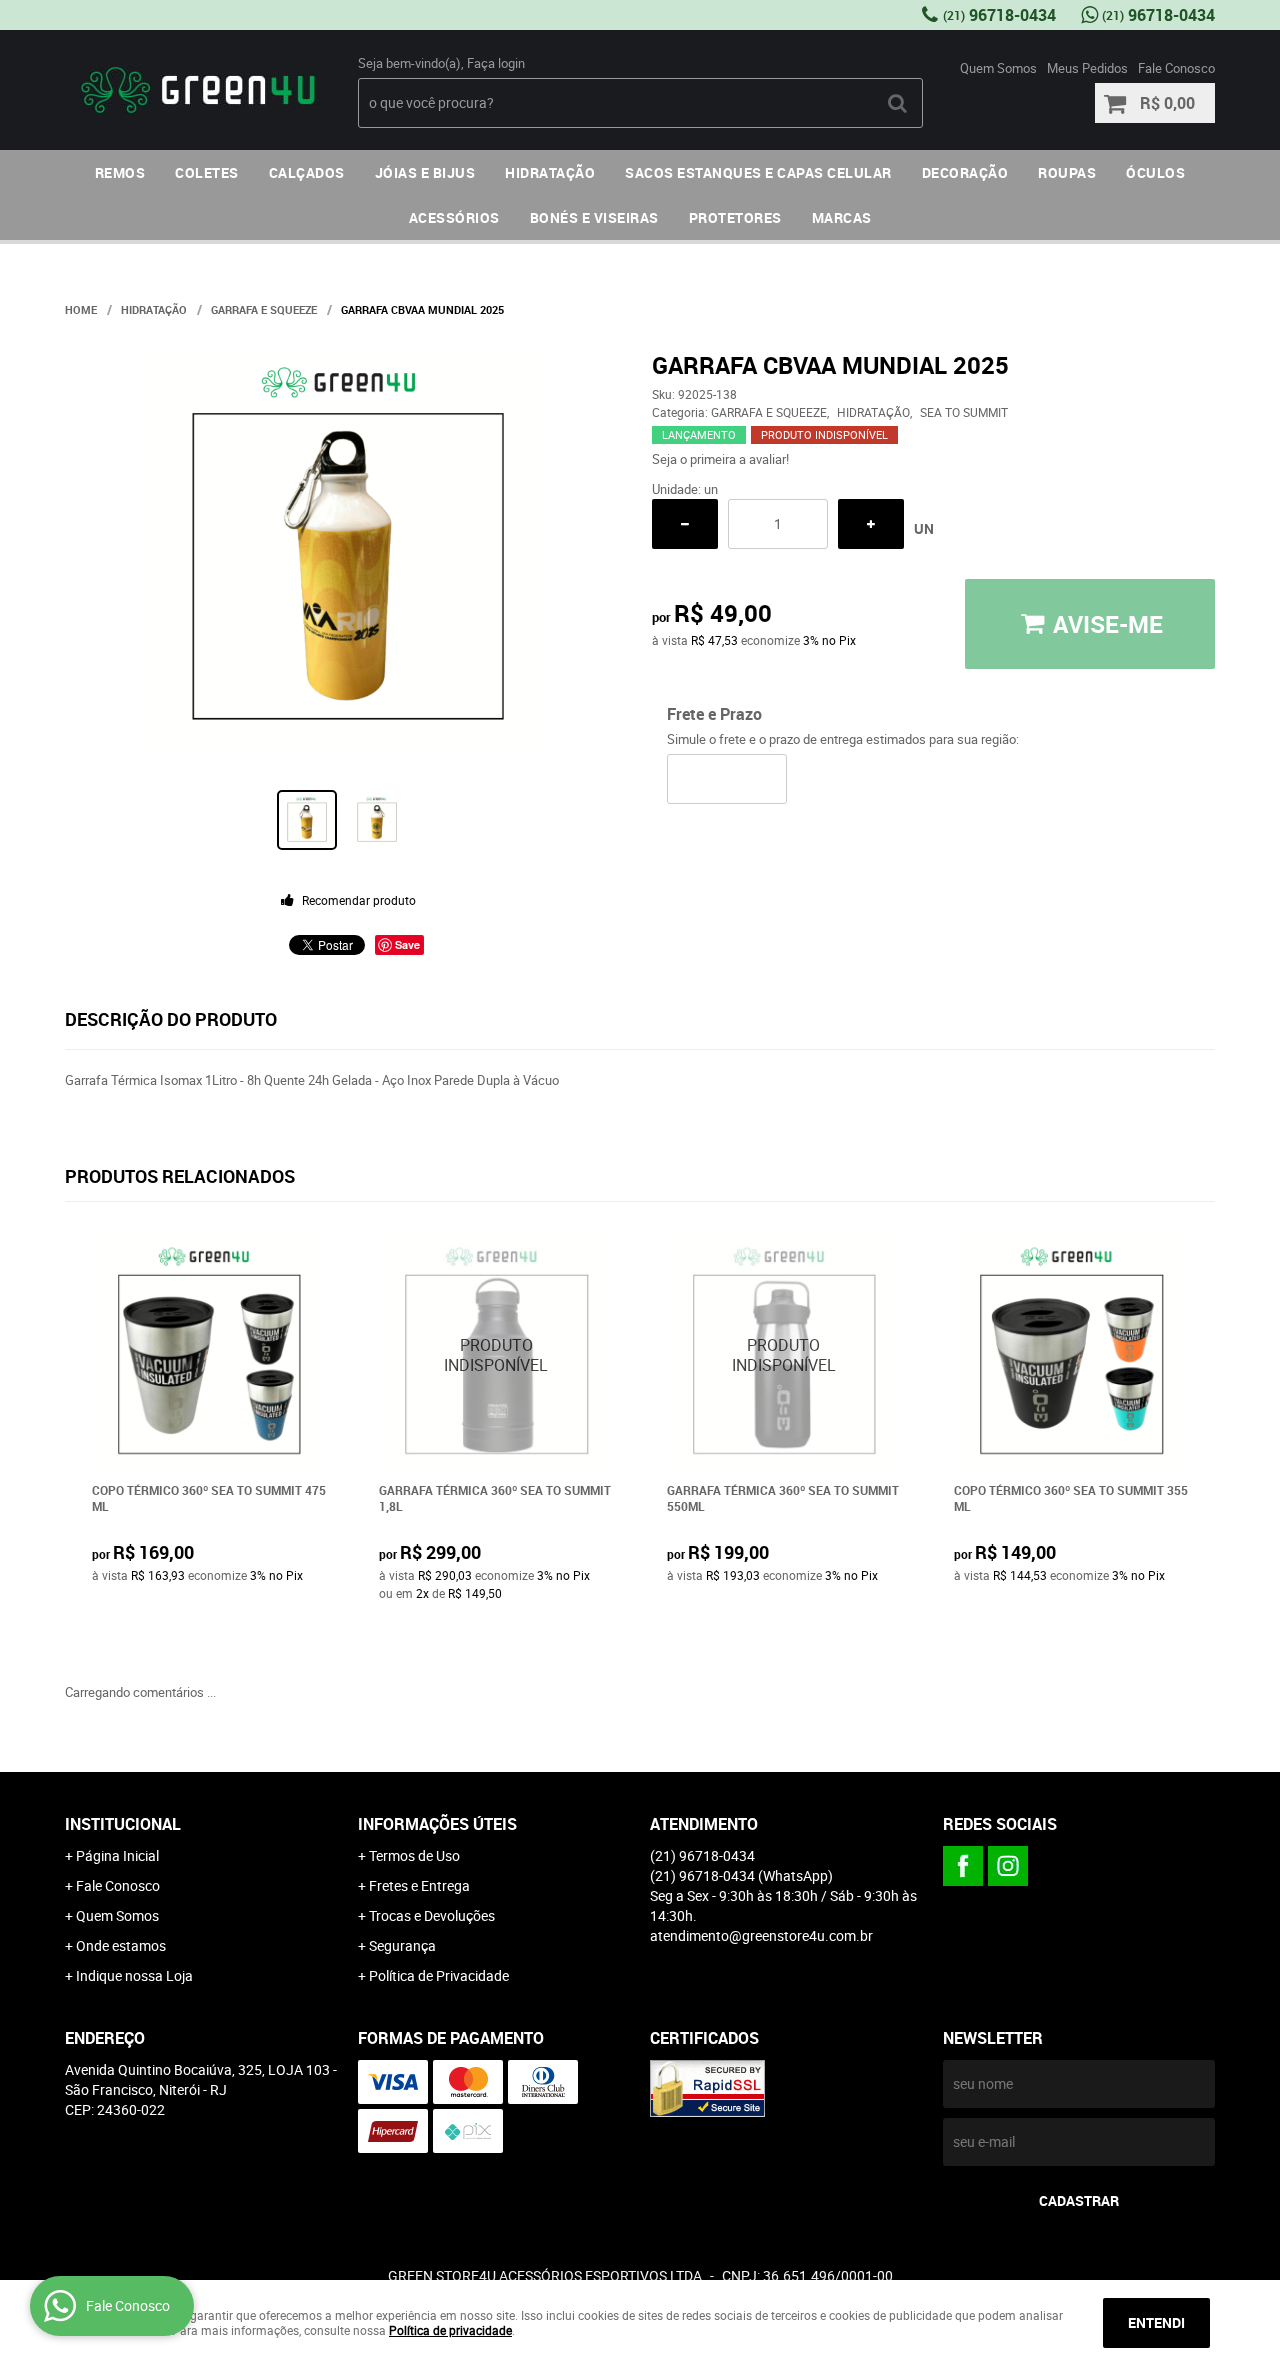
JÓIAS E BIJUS (425, 172)
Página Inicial (117, 1855)
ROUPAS (1067, 172)
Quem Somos (998, 68)
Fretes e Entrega (419, 1885)
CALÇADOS (307, 172)
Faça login (496, 63)
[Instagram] (1008, 1866)
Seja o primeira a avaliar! (720, 459)
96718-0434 (999, 15)
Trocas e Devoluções (432, 1915)
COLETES (207, 172)
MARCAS (842, 217)
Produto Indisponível (496, 1354)
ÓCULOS (1155, 172)
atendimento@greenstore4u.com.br (761, 1935)
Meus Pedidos (1087, 68)
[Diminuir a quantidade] (685, 524)
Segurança (402, 1945)
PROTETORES (735, 217)
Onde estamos (121, 1945)
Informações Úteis (437, 1824)
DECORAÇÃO (965, 172)
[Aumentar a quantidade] (871, 524)
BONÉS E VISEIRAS (594, 217)
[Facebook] (963, 1866)
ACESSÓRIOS (454, 217)
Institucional (123, 1824)
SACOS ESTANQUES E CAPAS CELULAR (758, 172)
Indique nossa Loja (134, 1975)
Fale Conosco (1176, 68)
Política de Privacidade (439, 1975)
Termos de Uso (414, 1855)
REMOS (120, 172)
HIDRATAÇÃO (550, 172)
